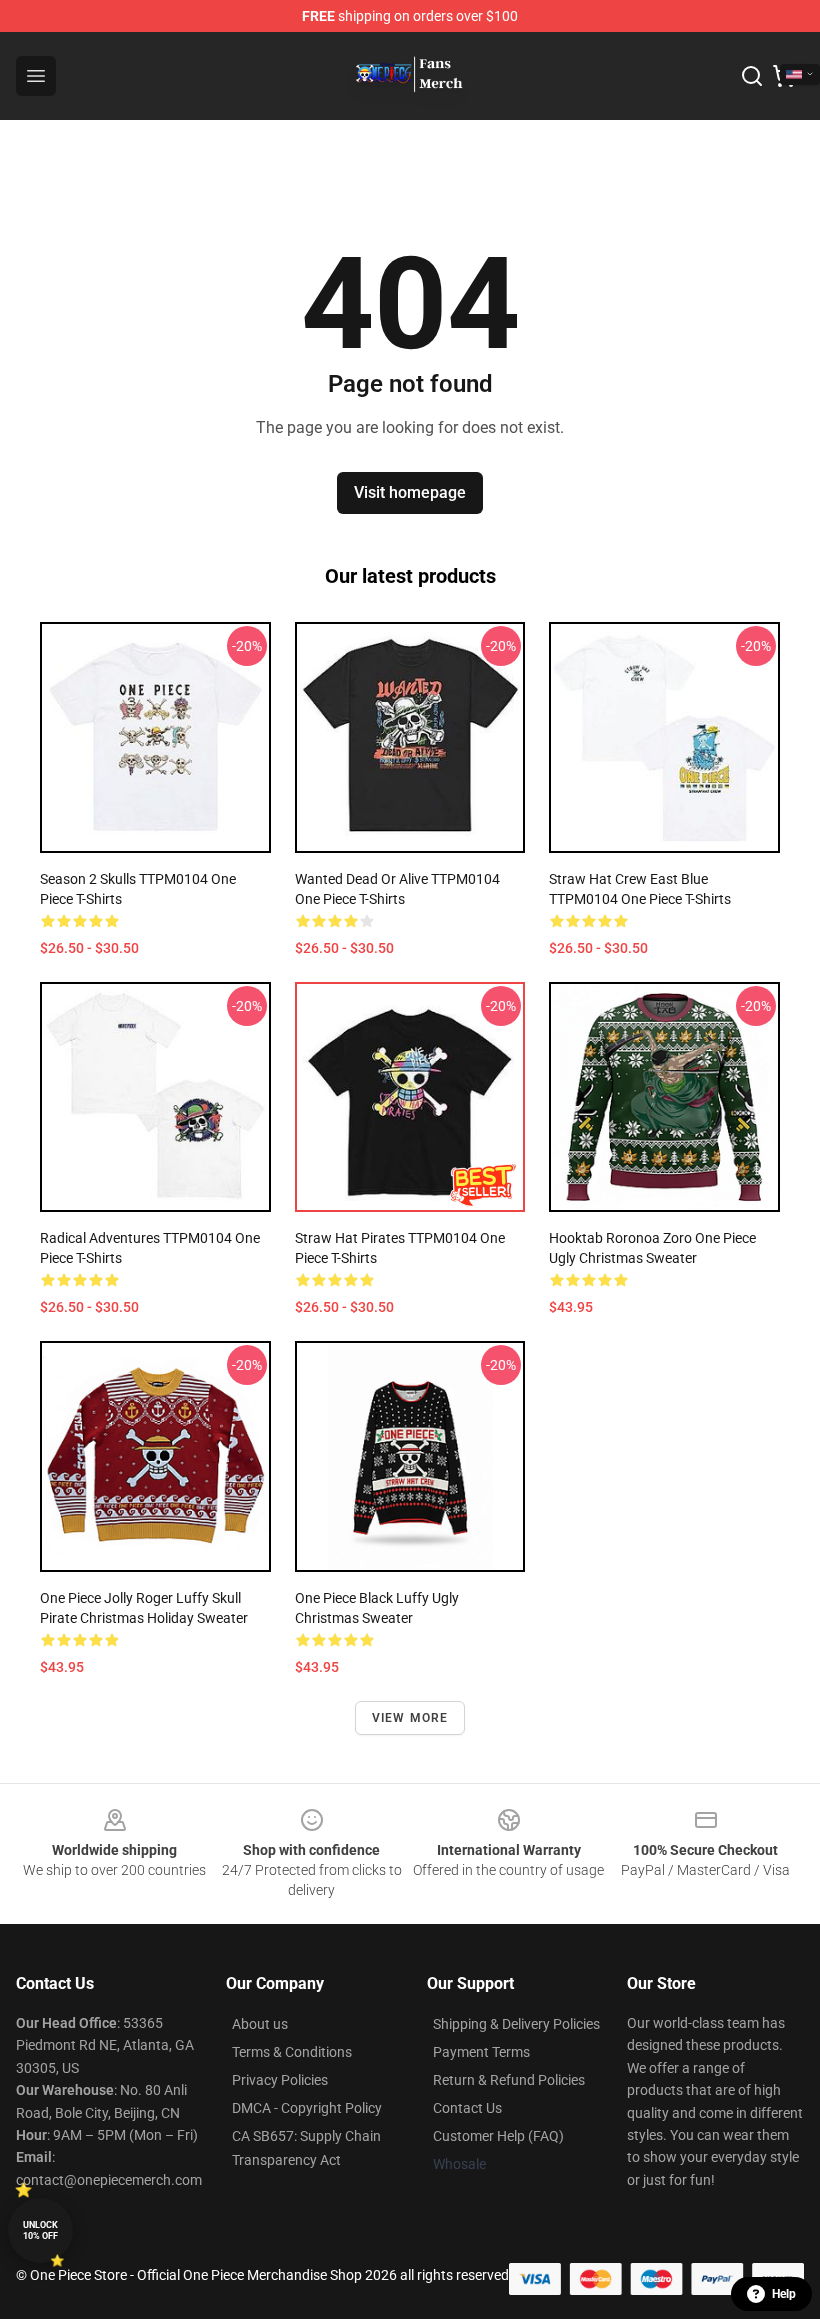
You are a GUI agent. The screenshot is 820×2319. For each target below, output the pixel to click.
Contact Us (467, 2108)
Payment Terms (481, 2052)
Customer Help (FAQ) (498, 2136)
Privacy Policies (280, 2080)
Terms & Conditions (292, 2052)
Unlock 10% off (40, 2230)
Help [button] (784, 2294)
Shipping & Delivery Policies (516, 2024)
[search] (752, 76)
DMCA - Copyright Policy (307, 2108)
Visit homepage (410, 492)
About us (260, 2024)
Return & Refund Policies (509, 2080)
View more (410, 1718)
